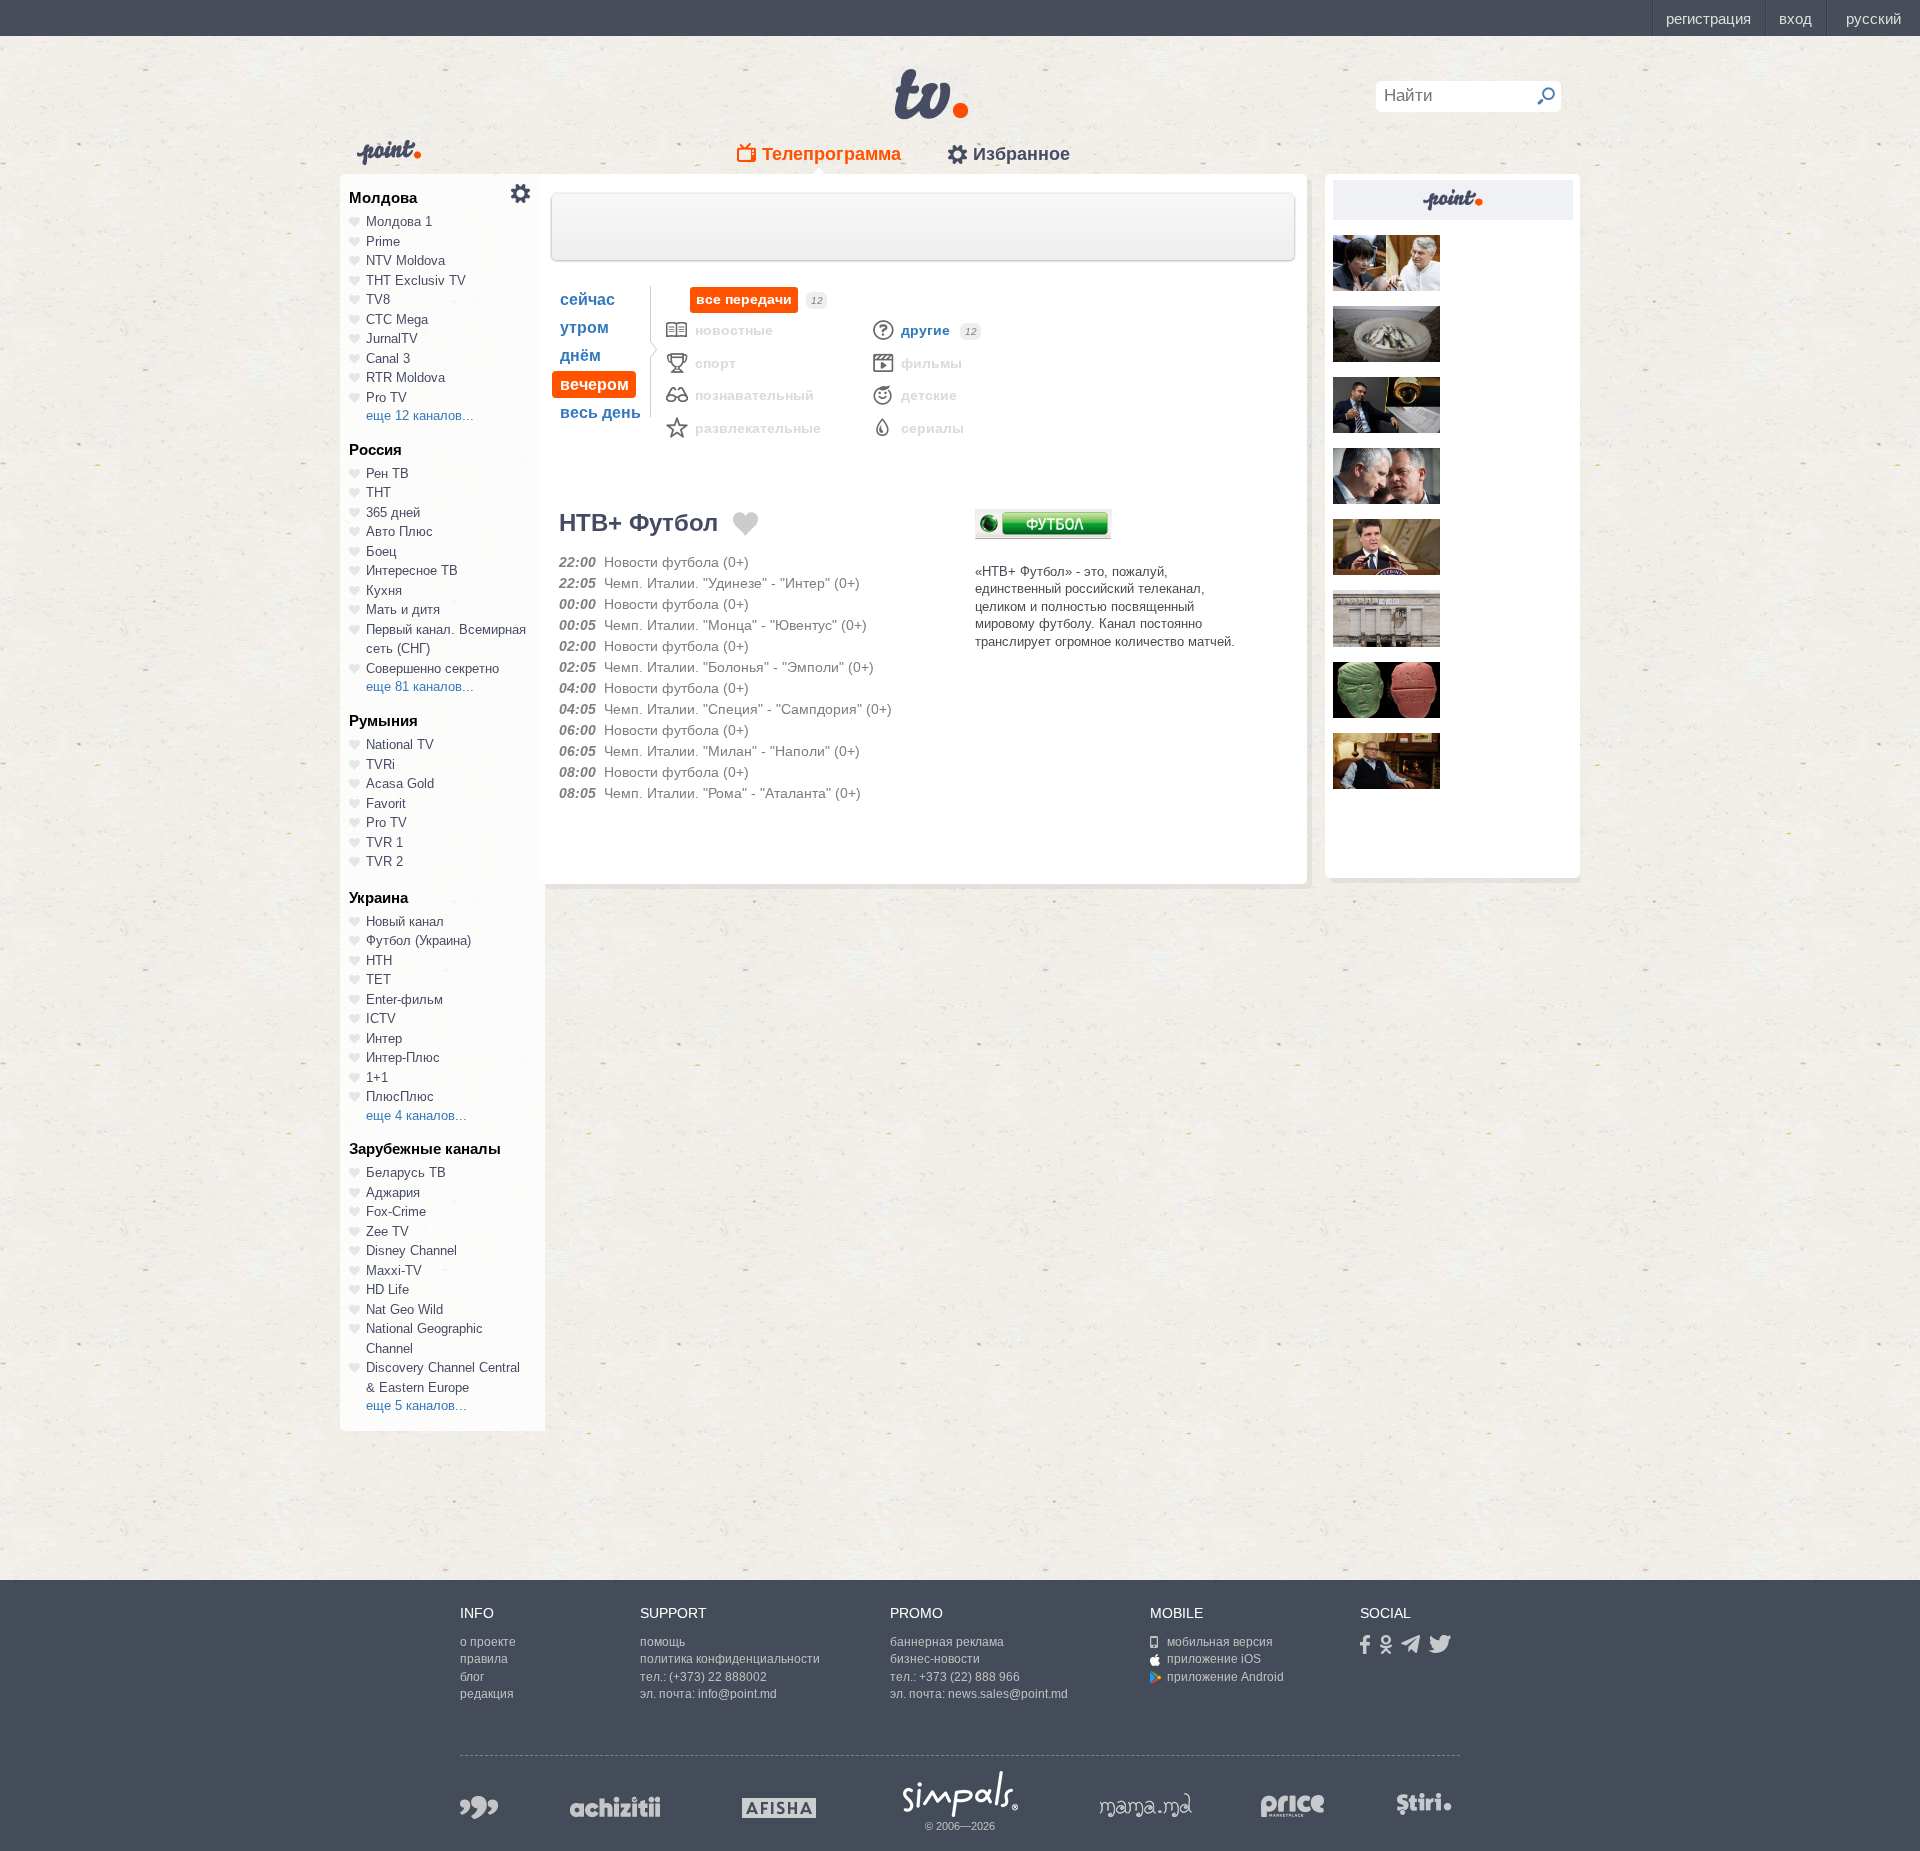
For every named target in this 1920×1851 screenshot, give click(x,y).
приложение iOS (1214, 1659)
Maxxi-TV (394, 1270)
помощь (662, 1642)
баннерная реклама (947, 1642)
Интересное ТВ (412, 570)
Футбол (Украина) (418, 940)
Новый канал (405, 921)
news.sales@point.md (1008, 1694)
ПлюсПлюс (400, 1096)
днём (580, 355)
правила (484, 1659)
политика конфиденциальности (730, 1659)
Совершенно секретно (432, 668)
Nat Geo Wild (404, 1309)
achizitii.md (615, 1807)
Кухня (384, 590)
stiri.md (1424, 1803)
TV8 (378, 299)
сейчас (587, 299)
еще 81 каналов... (420, 686)
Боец (381, 551)
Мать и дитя (403, 609)
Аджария (393, 1192)
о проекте (488, 1642)
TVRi (380, 764)
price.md (1293, 1806)
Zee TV (387, 1231)
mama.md (1146, 1805)
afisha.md (779, 1808)
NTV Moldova (405, 260)
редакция (487, 1694)
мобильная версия (1220, 1642)
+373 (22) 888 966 (969, 1677)
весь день (600, 412)
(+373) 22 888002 (718, 1677)
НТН (379, 960)
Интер (384, 1038)
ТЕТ (378, 979)
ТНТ (378, 492)
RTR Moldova (405, 377)
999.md (479, 1807)
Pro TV (386, 397)
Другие (925, 330)
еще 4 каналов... (416, 1115)
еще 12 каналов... (420, 415)
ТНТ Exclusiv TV (416, 280)
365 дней (393, 512)
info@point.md (737, 1694)
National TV (400, 744)
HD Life (387, 1289)
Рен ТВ (387, 473)
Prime (383, 241)
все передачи (744, 299)
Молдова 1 (399, 221)
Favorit (386, 803)
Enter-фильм (404, 999)
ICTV (381, 1018)
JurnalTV (392, 338)
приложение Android (1225, 1677)
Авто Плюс (399, 531)
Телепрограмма (831, 154)
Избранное (1021, 154)
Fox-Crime (396, 1211)
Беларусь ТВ (406, 1172)
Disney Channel (411, 1250)
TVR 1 (384, 842)
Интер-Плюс (403, 1057)
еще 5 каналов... (416, 1405)
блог (472, 1677)
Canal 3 (388, 358)
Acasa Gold (400, 783)
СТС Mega (397, 319)
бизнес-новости (935, 1659)
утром (584, 327)
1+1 (377, 1077)
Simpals (960, 1794)
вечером (594, 384)
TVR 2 (384, 861)
